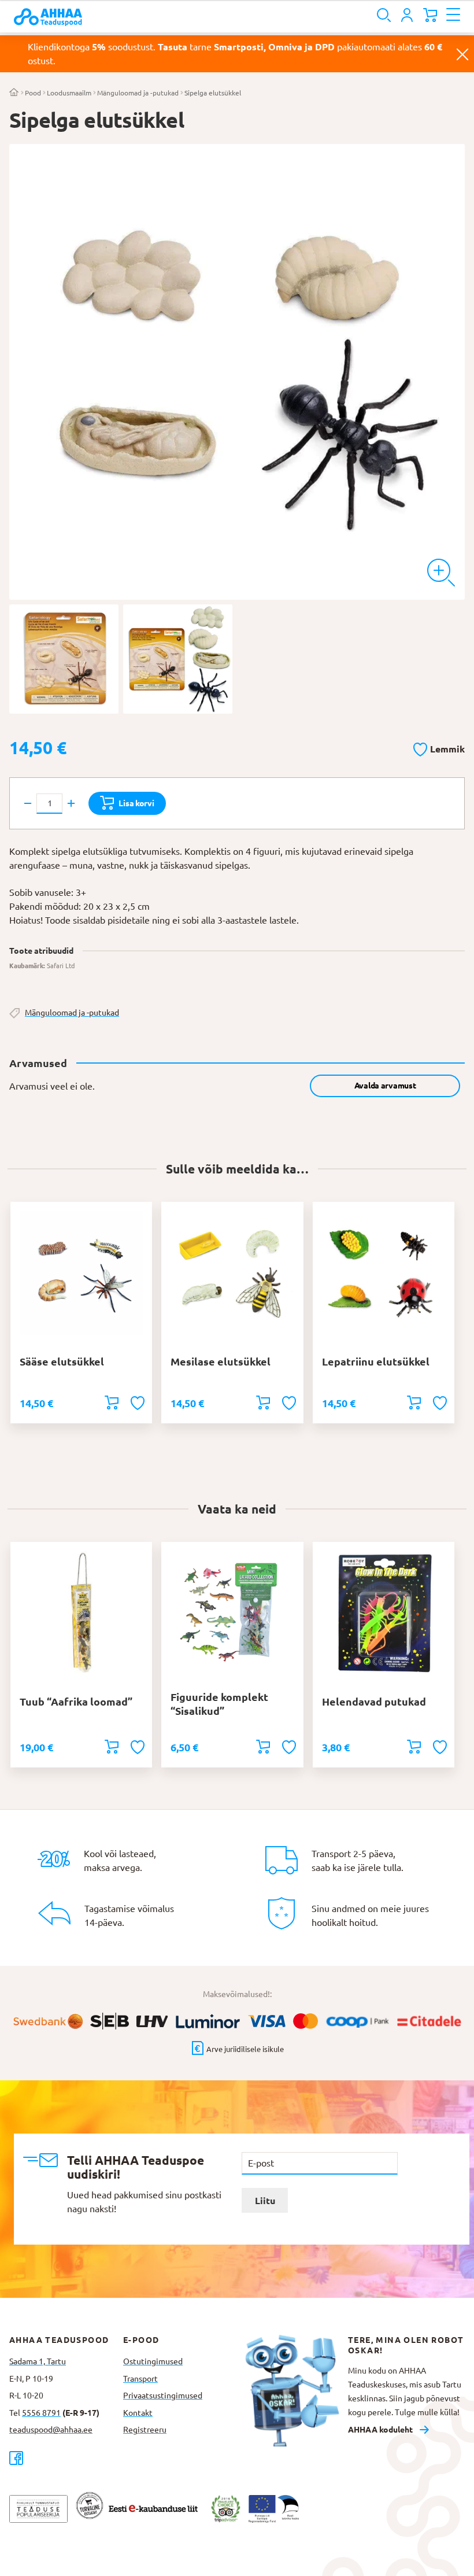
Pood (33, 93)
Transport (140, 2379)
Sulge (462, 54)
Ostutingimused (153, 2361)
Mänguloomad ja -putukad (138, 93)
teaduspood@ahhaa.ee (51, 2430)
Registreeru (145, 2430)
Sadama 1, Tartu (38, 2361)
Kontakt (138, 2413)
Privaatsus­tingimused (163, 2396)
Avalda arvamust (385, 1086)
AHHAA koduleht (380, 2430)
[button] (439, 747)
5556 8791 (41, 2413)
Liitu (265, 2201)
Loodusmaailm (69, 93)
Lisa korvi (136, 803)
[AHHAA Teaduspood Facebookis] (66, 2458)
